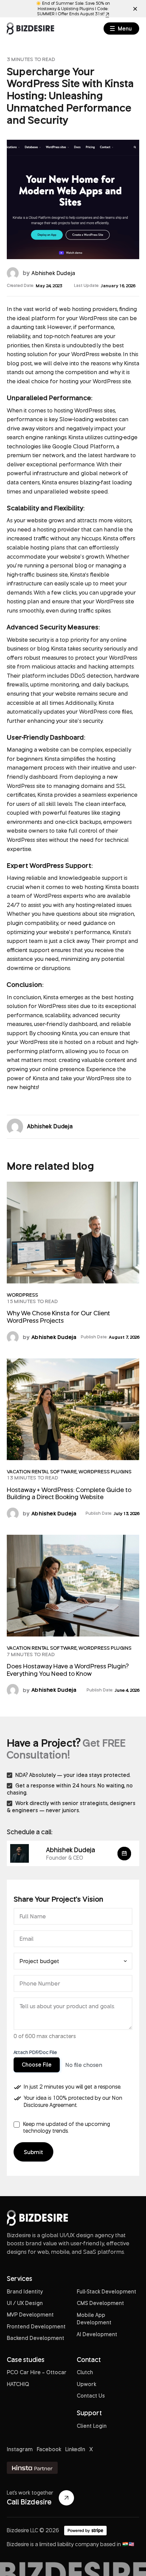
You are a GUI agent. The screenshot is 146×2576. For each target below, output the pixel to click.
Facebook (49, 2449)
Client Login (92, 2426)
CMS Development (100, 2303)
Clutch (85, 2372)
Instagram (20, 2449)
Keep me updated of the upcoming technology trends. (67, 2127)
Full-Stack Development (106, 2291)
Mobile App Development (94, 2319)
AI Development (97, 2334)
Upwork (86, 2384)
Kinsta (53, 345)
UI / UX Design (25, 2303)
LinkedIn (75, 2449)
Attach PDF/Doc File (35, 2052)
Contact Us (91, 2396)
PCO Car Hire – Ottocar (37, 2372)
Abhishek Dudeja (53, 273)
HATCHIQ (18, 2384)
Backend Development (35, 2338)
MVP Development (30, 2314)
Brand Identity (25, 2291)
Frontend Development (36, 2326)
